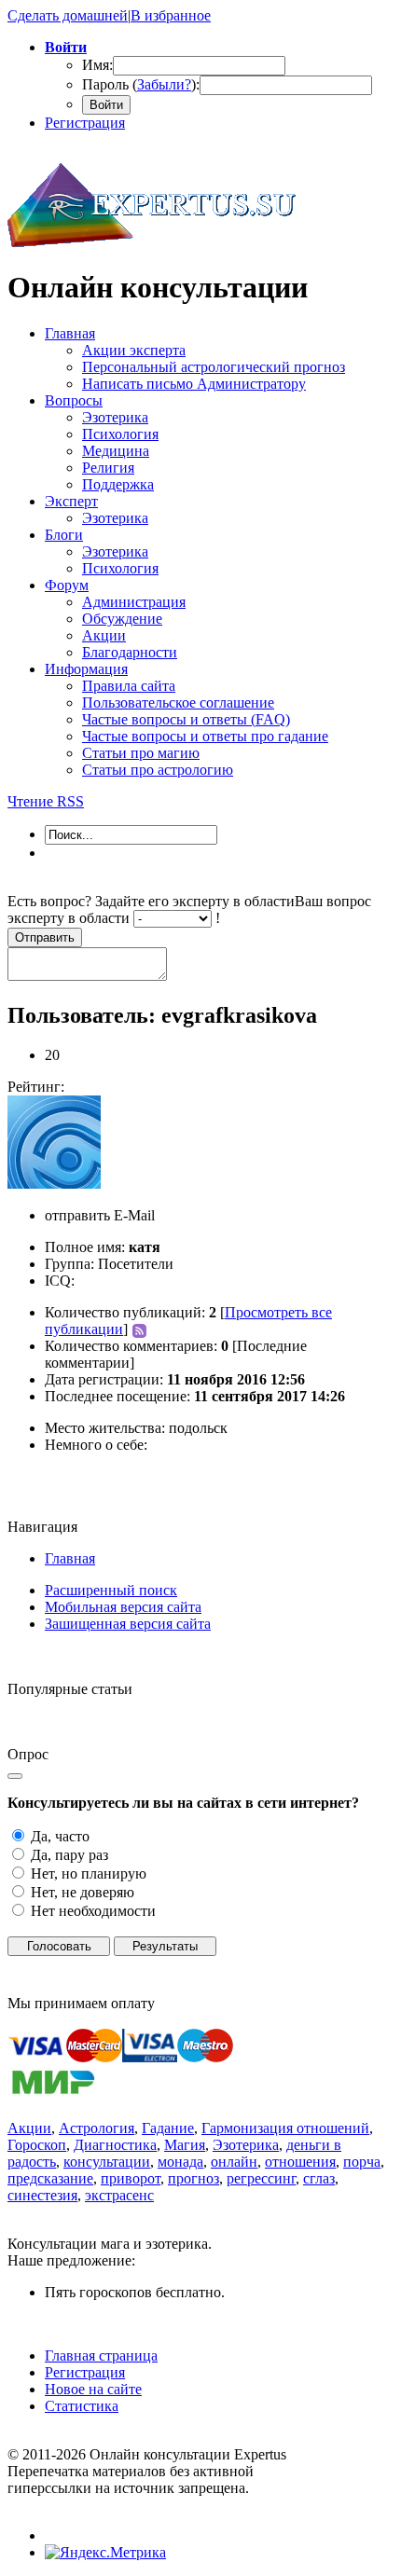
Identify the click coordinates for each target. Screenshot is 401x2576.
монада (180, 2162)
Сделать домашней (68, 15)
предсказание (50, 2178)
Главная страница (101, 2356)
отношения (300, 2162)
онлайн (234, 2162)
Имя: (97, 65)
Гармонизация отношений (285, 2128)
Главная (70, 1558)
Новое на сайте (93, 2389)
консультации (107, 2162)
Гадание (168, 2128)
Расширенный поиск (111, 1590)
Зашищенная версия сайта (128, 1624)
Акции (29, 2128)
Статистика (82, 2406)
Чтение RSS (46, 801)
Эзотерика (246, 2145)
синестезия (42, 2195)
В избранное (171, 15)
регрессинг (261, 2178)
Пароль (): (141, 84)
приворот (131, 2178)
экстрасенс (119, 2195)
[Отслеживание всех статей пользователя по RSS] (137, 1329)
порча (362, 2162)
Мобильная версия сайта (123, 1607)
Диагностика (115, 2145)
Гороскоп (37, 2145)
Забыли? (164, 84)
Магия (185, 2145)
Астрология (97, 2128)
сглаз (319, 2178)
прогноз (194, 2178)
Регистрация (85, 123)
